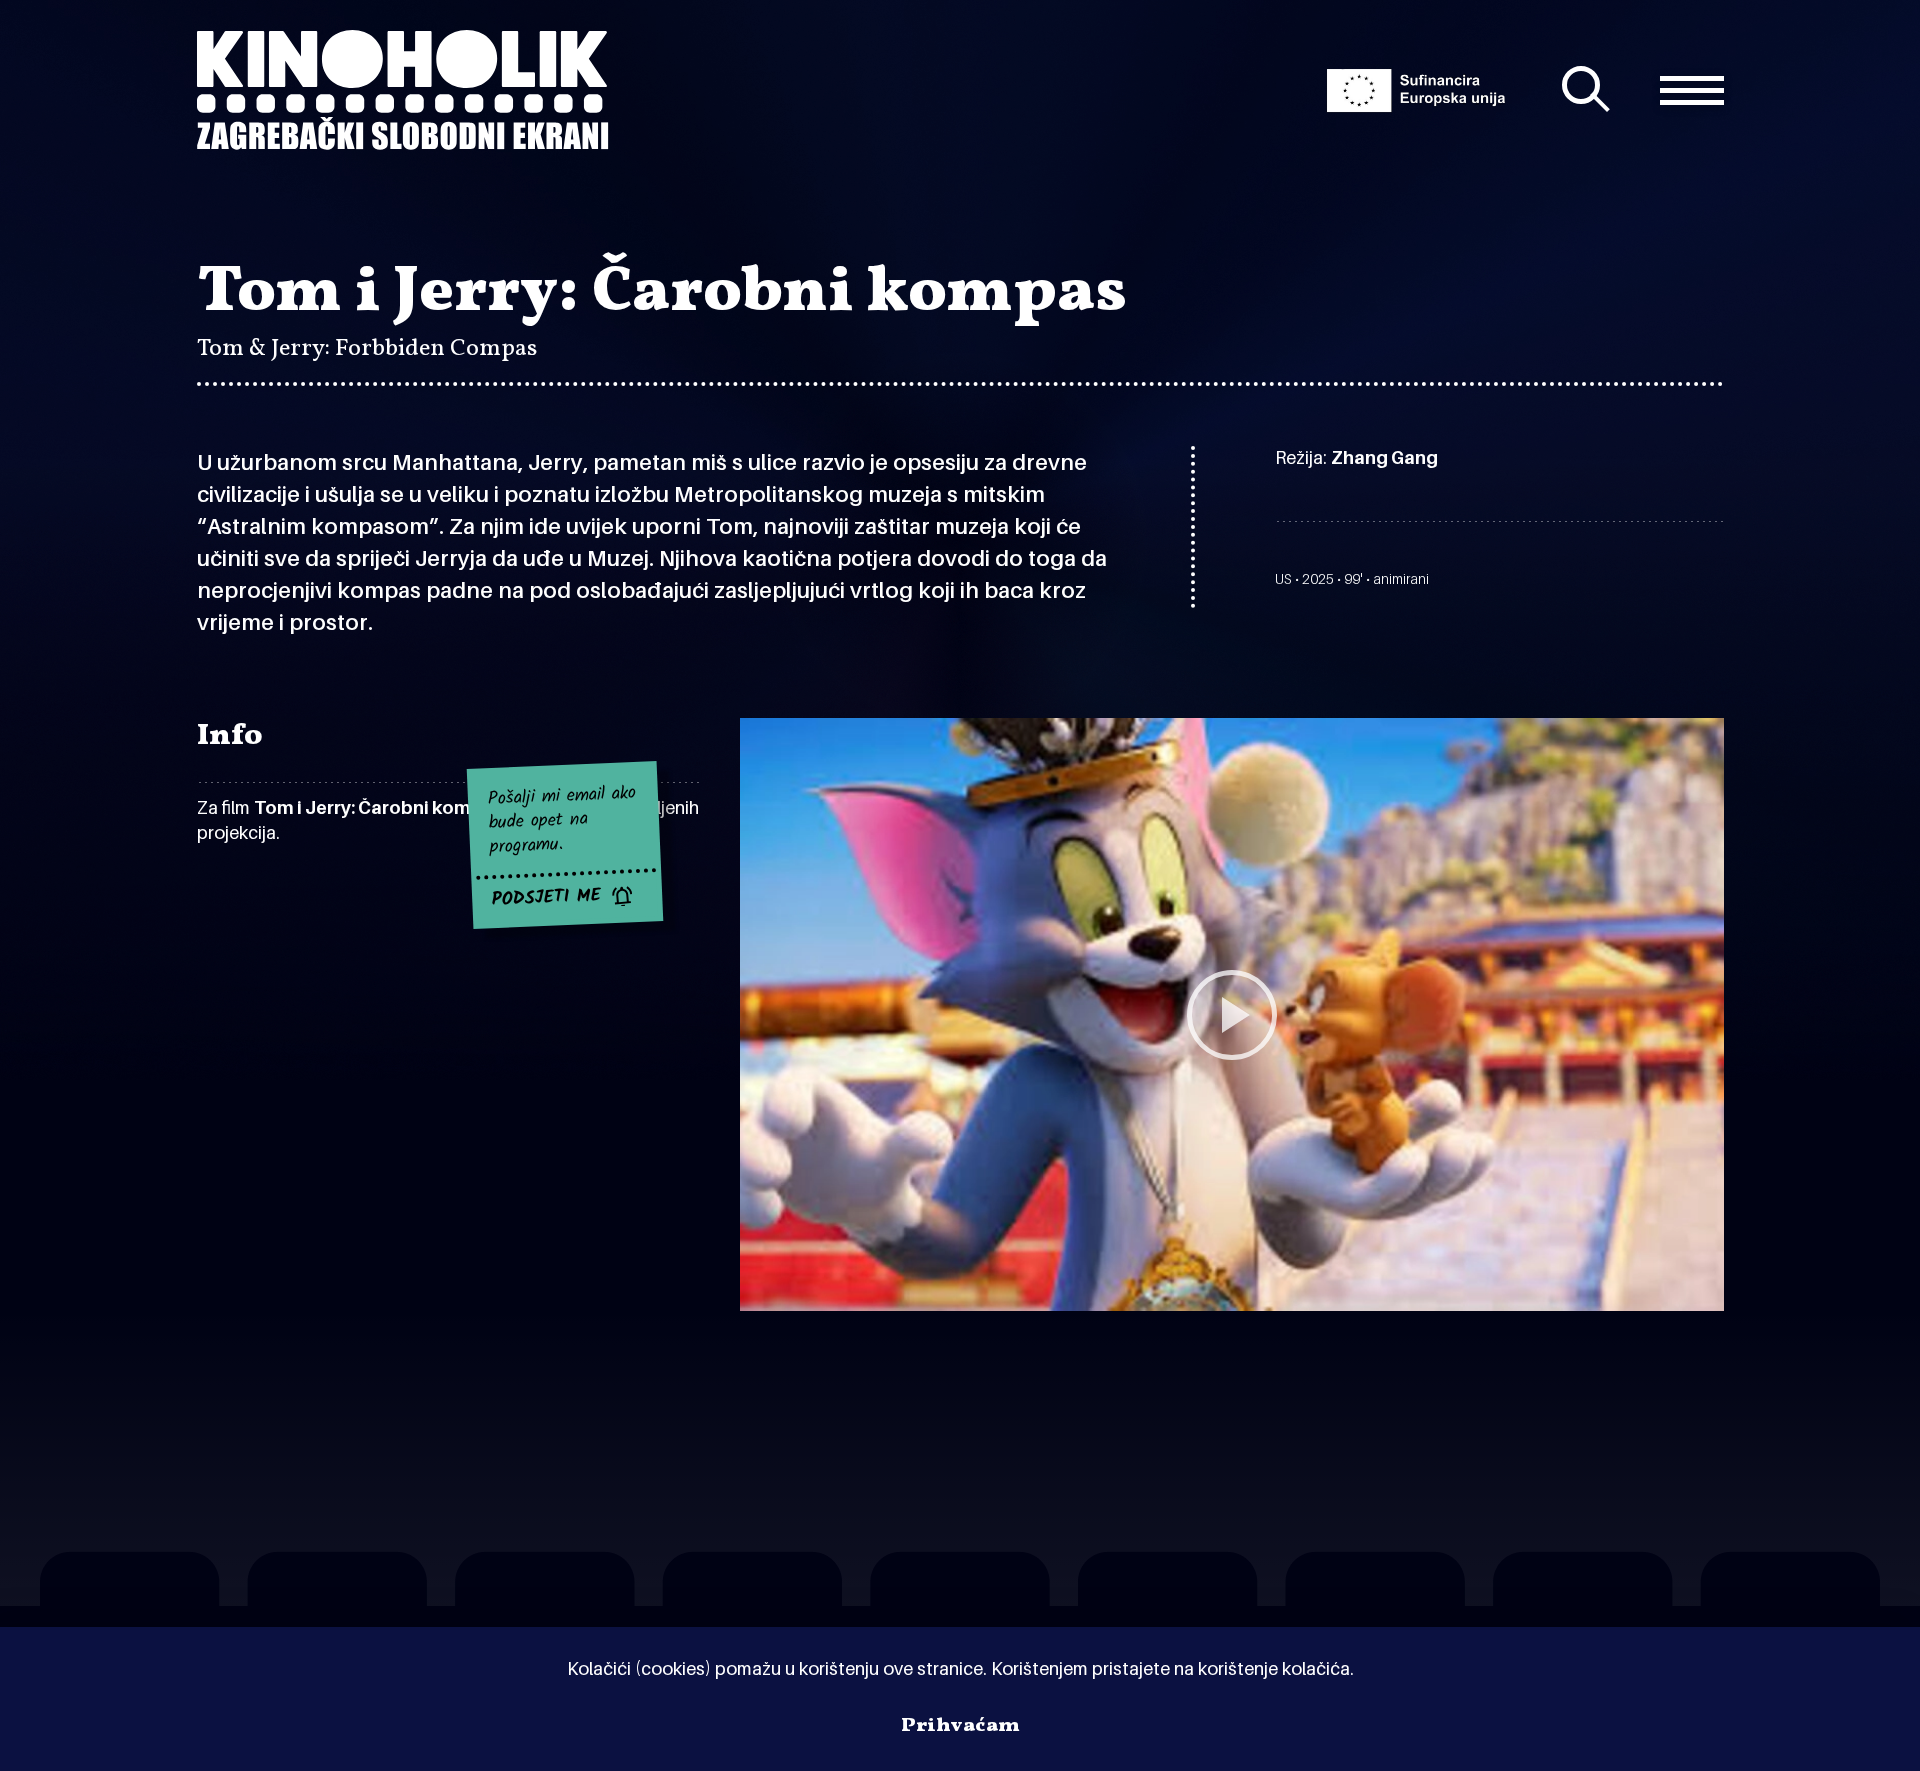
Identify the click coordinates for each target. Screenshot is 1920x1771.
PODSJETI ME (547, 899)
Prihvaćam (960, 1726)
